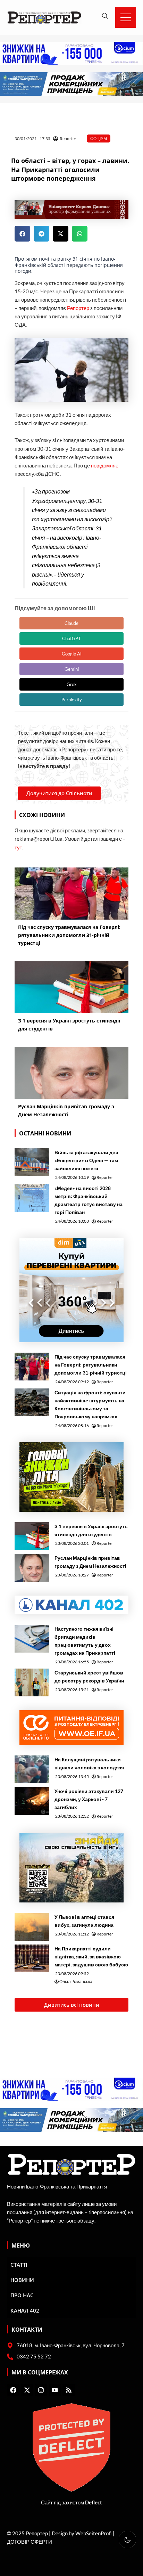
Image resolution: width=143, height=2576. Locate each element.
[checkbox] (127, 2540)
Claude (71, 623)
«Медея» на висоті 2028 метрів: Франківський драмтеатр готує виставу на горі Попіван (89, 1200)
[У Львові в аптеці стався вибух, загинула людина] (32, 1927)
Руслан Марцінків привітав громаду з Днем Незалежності (90, 1562)
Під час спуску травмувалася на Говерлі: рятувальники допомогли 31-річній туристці (91, 1365)
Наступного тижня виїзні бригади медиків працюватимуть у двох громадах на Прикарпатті (85, 1641)
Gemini (72, 669)
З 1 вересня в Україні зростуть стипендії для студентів (91, 1530)
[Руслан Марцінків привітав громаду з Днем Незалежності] (32, 1568)
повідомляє (105, 466)
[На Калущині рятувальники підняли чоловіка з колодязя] (32, 1769)
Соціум (99, 138)
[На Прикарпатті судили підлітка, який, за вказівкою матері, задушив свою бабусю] (32, 1958)
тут (18, 847)
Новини (22, 2280)
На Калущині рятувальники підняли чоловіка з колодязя (89, 1763)
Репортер (78, 308)
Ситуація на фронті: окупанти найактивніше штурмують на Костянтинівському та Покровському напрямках (90, 1404)
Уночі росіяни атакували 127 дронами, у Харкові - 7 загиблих (89, 1799)
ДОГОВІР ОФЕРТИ (30, 2542)
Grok (72, 684)
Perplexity (72, 700)
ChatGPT (71, 638)
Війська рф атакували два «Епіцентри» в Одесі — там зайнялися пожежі (86, 1160)
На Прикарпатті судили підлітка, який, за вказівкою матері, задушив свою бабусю (91, 1957)
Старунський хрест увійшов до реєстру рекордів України (89, 1677)
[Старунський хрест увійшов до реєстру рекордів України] (32, 1682)
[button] (22, 234)
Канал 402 (25, 2310)
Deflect (94, 2502)
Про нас (22, 2295)
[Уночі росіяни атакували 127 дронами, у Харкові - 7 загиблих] (32, 1801)
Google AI (72, 654)
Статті (19, 2265)
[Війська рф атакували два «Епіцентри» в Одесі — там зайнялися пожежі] (32, 1162)
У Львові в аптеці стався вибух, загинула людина (84, 1921)
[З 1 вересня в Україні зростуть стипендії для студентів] (32, 1536)
